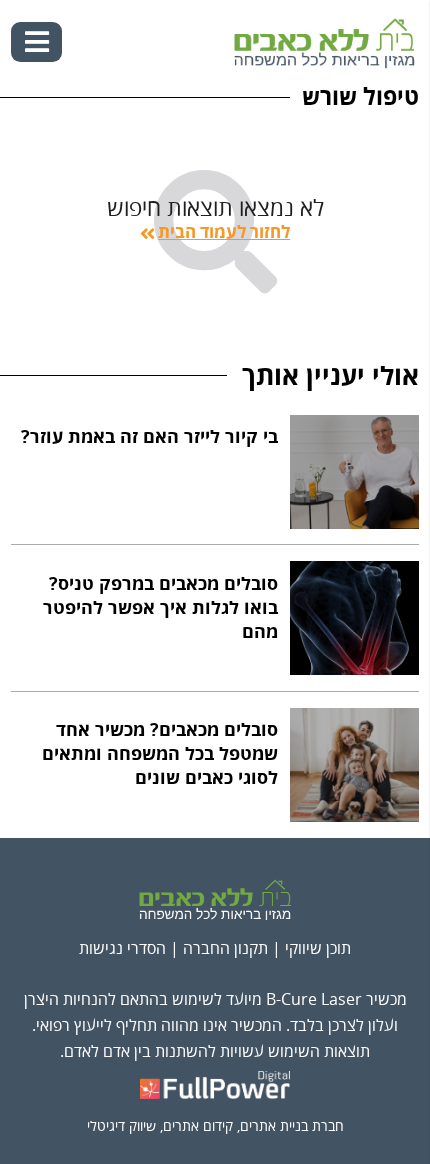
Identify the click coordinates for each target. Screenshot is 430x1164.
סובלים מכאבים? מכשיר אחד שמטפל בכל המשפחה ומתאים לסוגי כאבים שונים (160, 754)
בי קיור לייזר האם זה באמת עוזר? (149, 437)
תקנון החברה (225, 949)
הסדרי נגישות (122, 949)
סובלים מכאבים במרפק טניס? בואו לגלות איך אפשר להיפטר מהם (160, 608)
